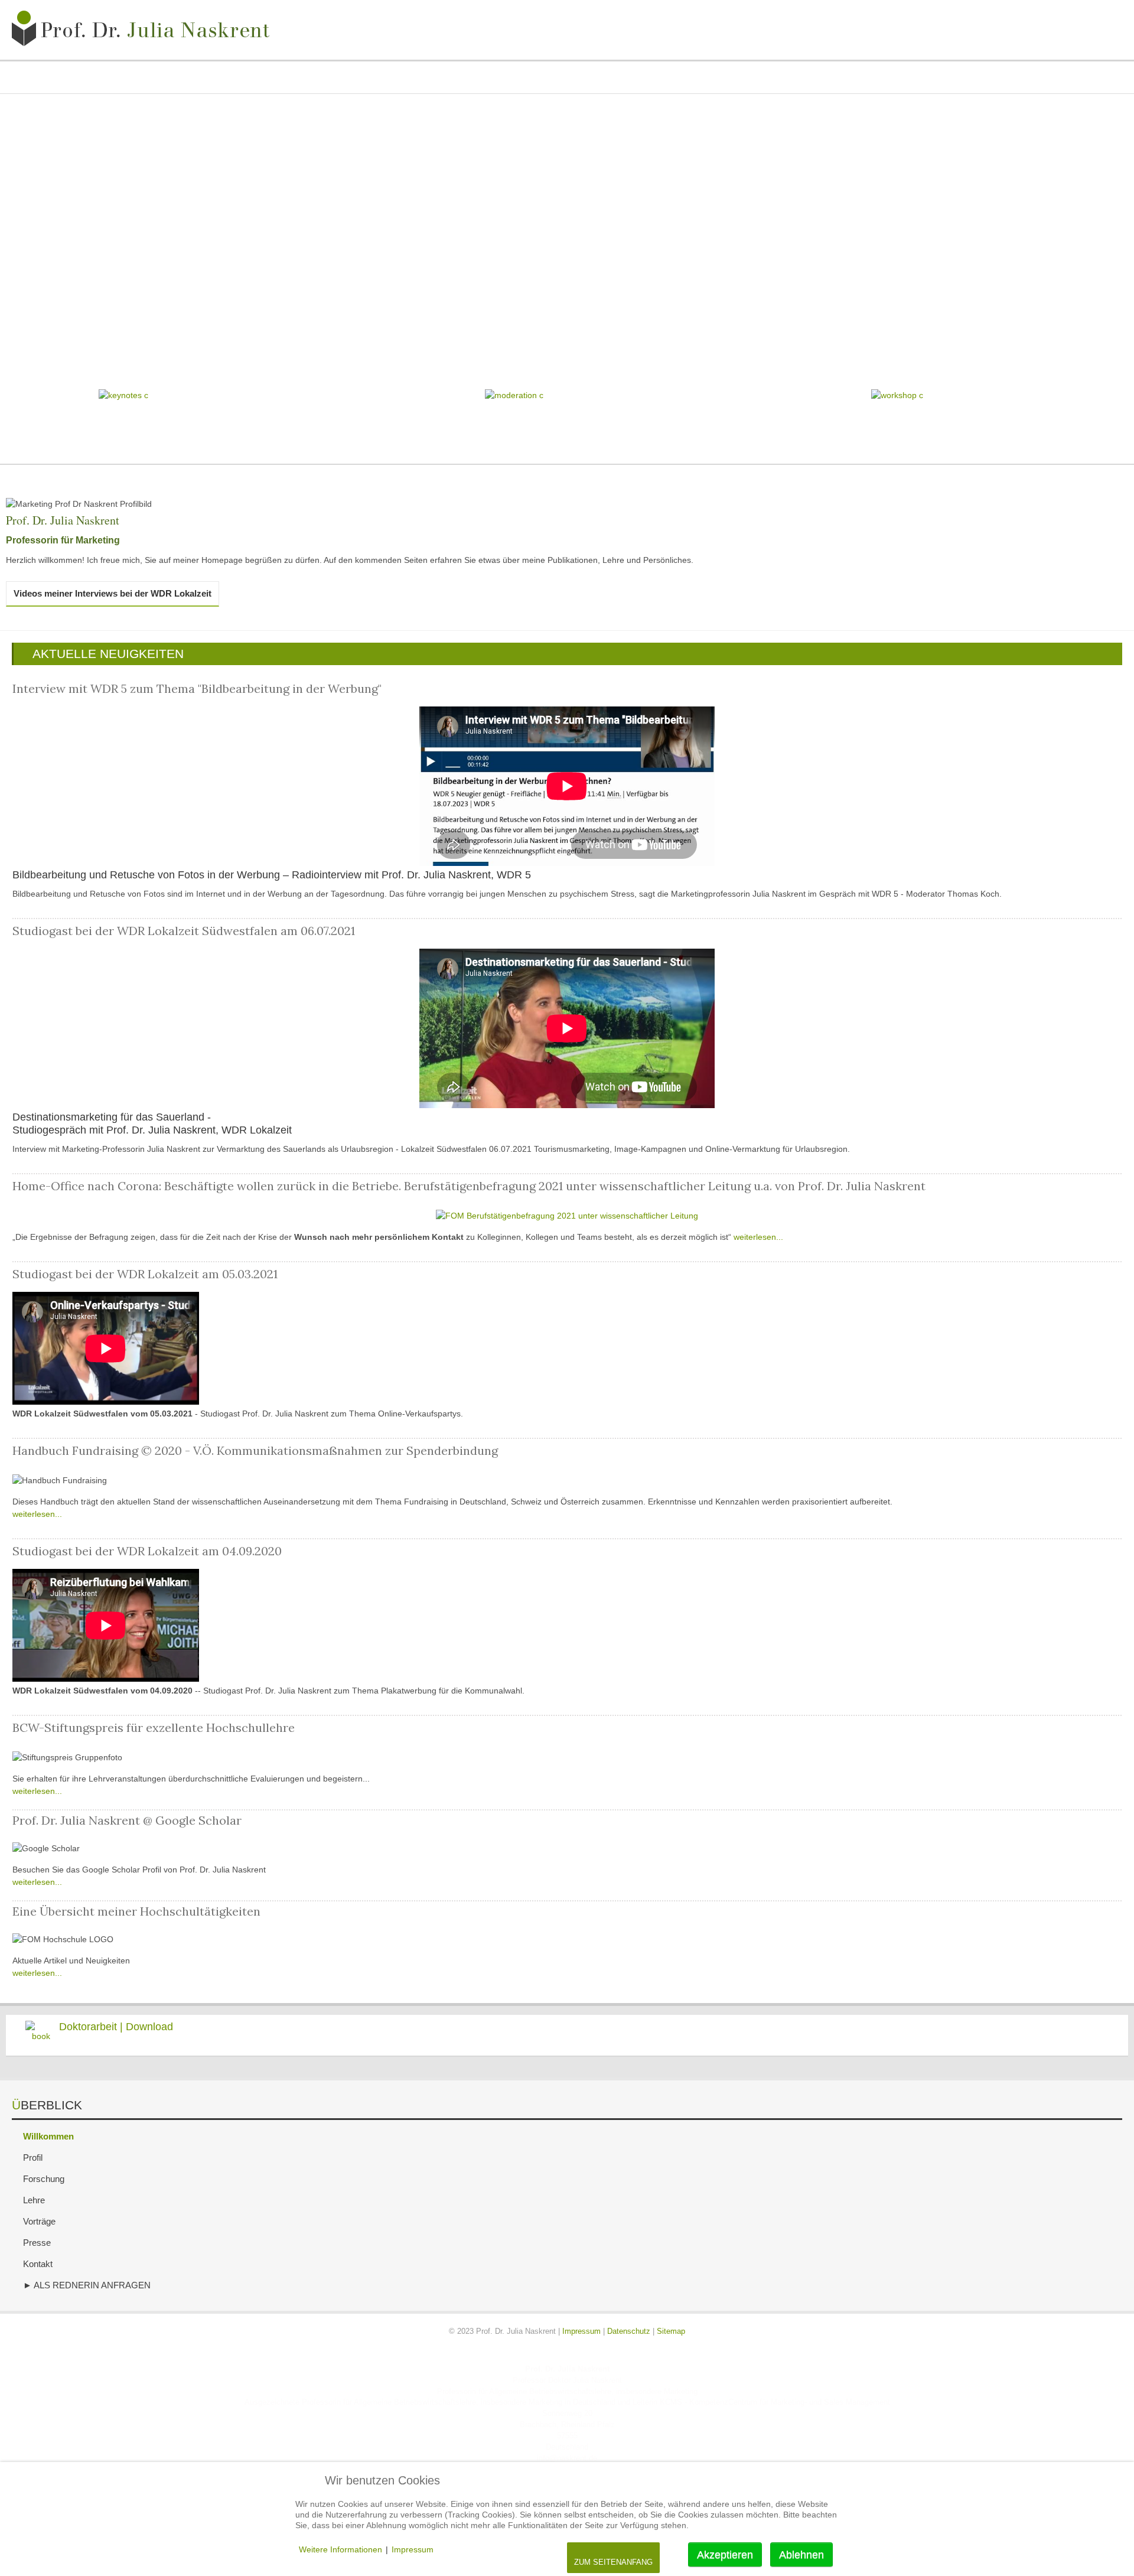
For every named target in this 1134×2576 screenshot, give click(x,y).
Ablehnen (801, 2555)
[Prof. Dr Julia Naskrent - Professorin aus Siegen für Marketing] (145, 30)
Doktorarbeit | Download (116, 2027)
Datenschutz (629, 2331)
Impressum (581, 2331)
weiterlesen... (758, 1237)
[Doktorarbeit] (38, 2035)
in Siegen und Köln (567, 2343)
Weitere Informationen (340, 2549)
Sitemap (671, 2331)
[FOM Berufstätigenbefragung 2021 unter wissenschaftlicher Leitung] (567, 1216)
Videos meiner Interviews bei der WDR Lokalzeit (113, 593)
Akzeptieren (725, 2555)
